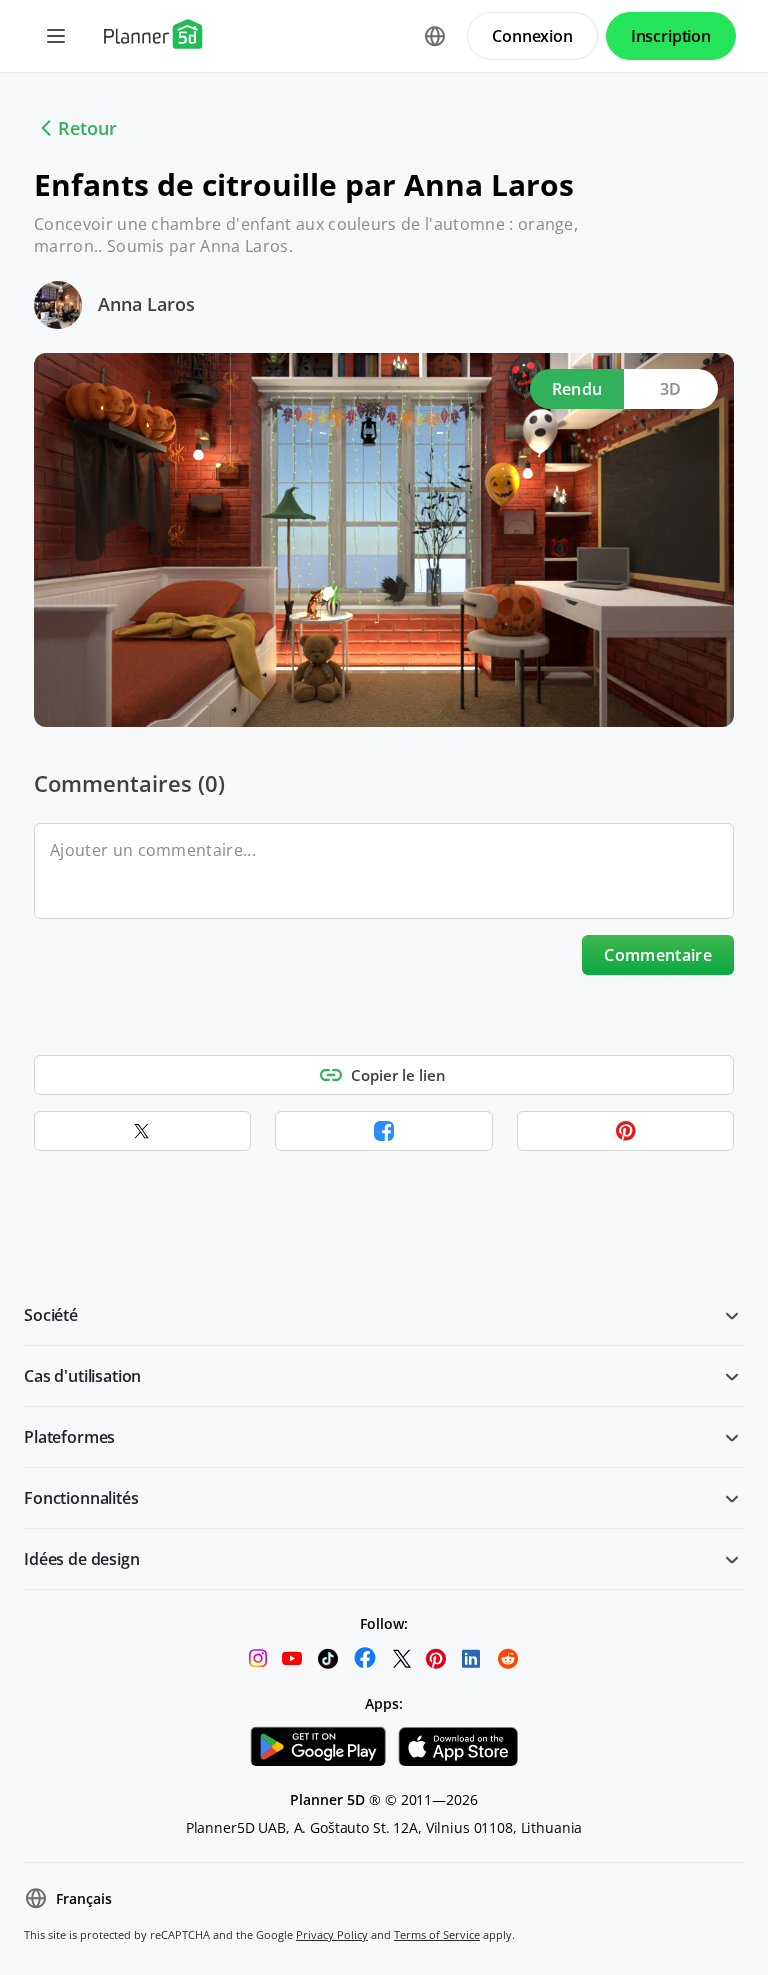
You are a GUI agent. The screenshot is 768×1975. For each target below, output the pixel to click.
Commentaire (658, 955)
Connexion (532, 36)
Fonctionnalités (81, 1498)
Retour (87, 128)
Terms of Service (437, 1934)
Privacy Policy (332, 1934)
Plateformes (69, 1437)
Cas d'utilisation (82, 1376)
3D (671, 389)
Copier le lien (398, 1075)
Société (51, 1315)
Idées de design (82, 1559)
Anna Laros (146, 304)
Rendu (577, 389)
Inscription (671, 36)
